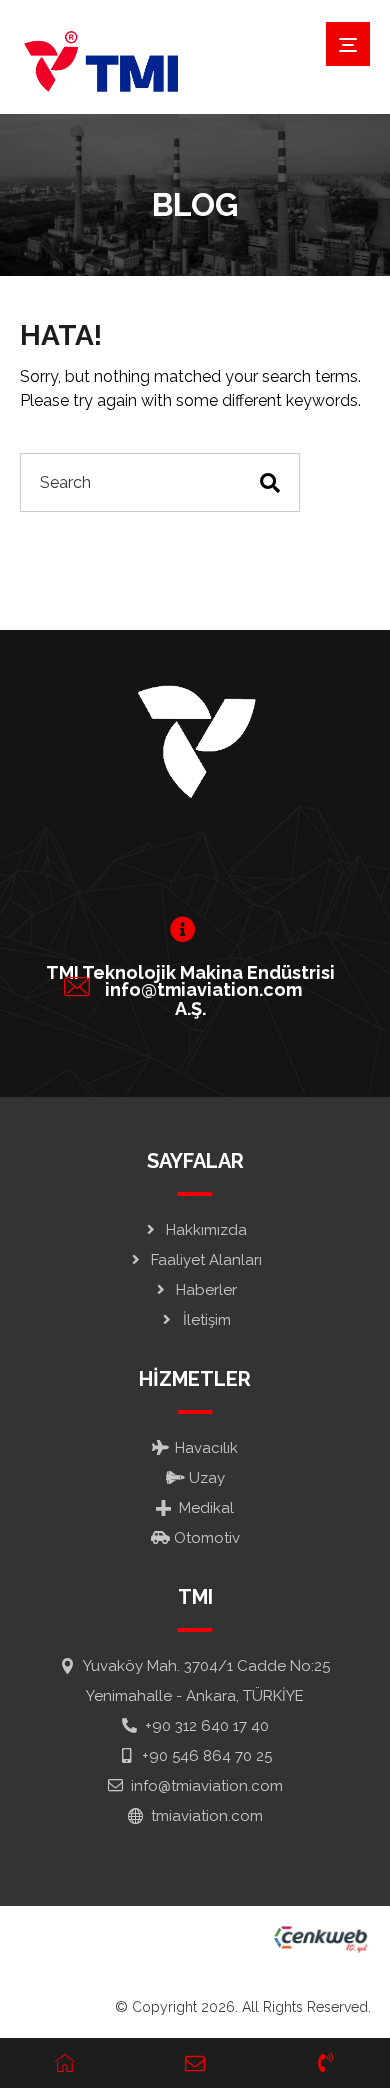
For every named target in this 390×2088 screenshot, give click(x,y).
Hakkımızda (206, 1230)
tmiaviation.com (207, 1816)
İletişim (207, 1320)
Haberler (206, 1290)
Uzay (207, 1478)
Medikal (206, 1508)
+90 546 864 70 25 (207, 1756)
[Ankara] (100, 62)
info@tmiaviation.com (207, 1786)
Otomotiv (207, 1538)
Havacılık (206, 1448)
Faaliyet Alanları (206, 1260)
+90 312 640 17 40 (207, 1726)
